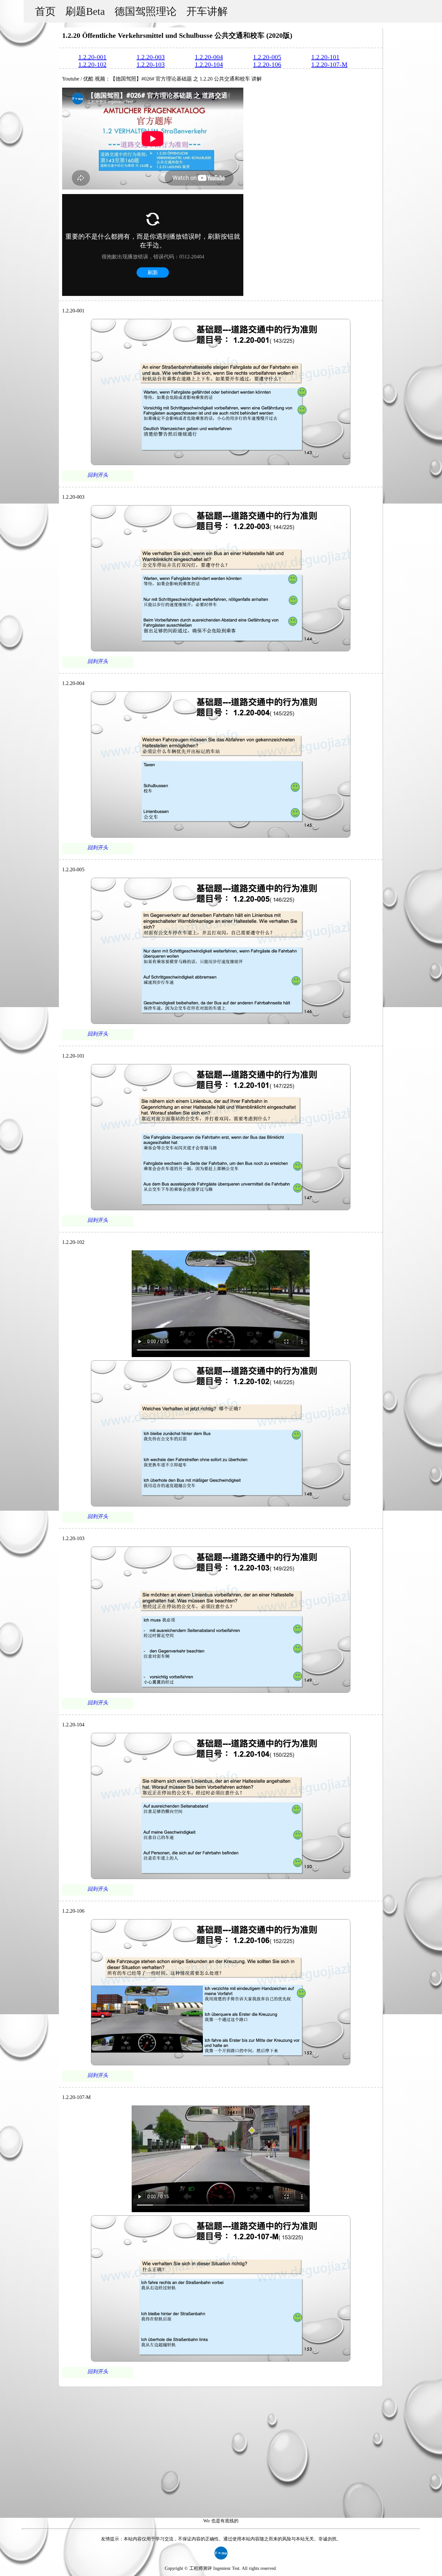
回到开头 (98, 475)
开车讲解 (207, 11)
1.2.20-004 (209, 57)
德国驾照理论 (146, 11)
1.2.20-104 (209, 64)
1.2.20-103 (151, 64)
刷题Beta (85, 11)
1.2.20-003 (151, 57)
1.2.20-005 (267, 57)
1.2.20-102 (92, 64)
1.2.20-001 (92, 57)
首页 (45, 11)
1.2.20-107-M (329, 64)
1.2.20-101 (325, 57)
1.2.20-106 (267, 64)
